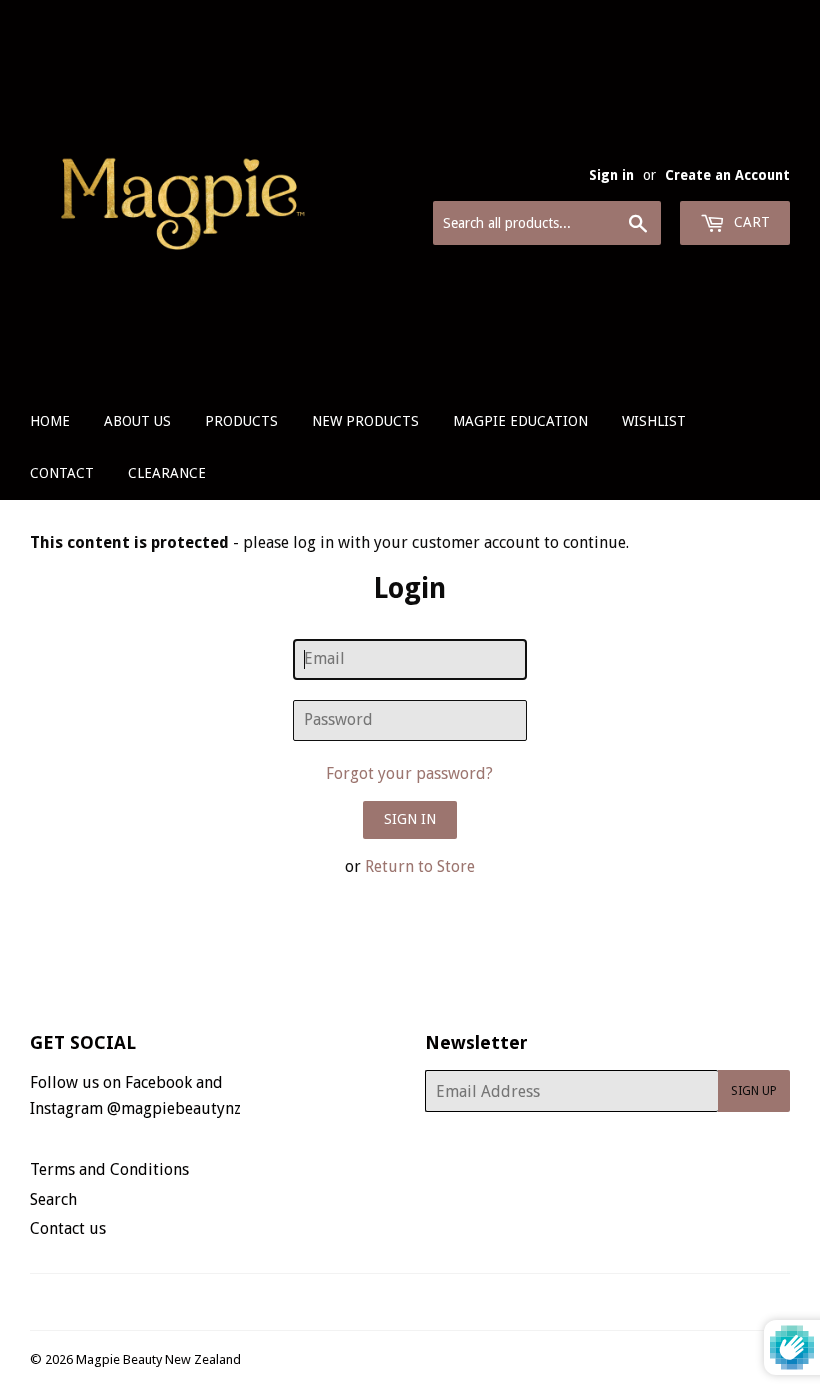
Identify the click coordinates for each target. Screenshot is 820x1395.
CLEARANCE (167, 473)
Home (50, 421)
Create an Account (727, 175)
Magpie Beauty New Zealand (158, 1359)
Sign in (611, 175)
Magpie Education (520, 421)
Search (53, 1199)
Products (241, 421)
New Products (365, 421)
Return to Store (420, 866)
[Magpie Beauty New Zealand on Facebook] (388, 1302)
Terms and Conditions (109, 1169)
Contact (62, 473)
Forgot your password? (409, 773)
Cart (750, 222)
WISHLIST (654, 421)
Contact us (68, 1228)
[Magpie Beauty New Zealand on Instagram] (423, 1302)
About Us (137, 421)
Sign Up (754, 1091)
